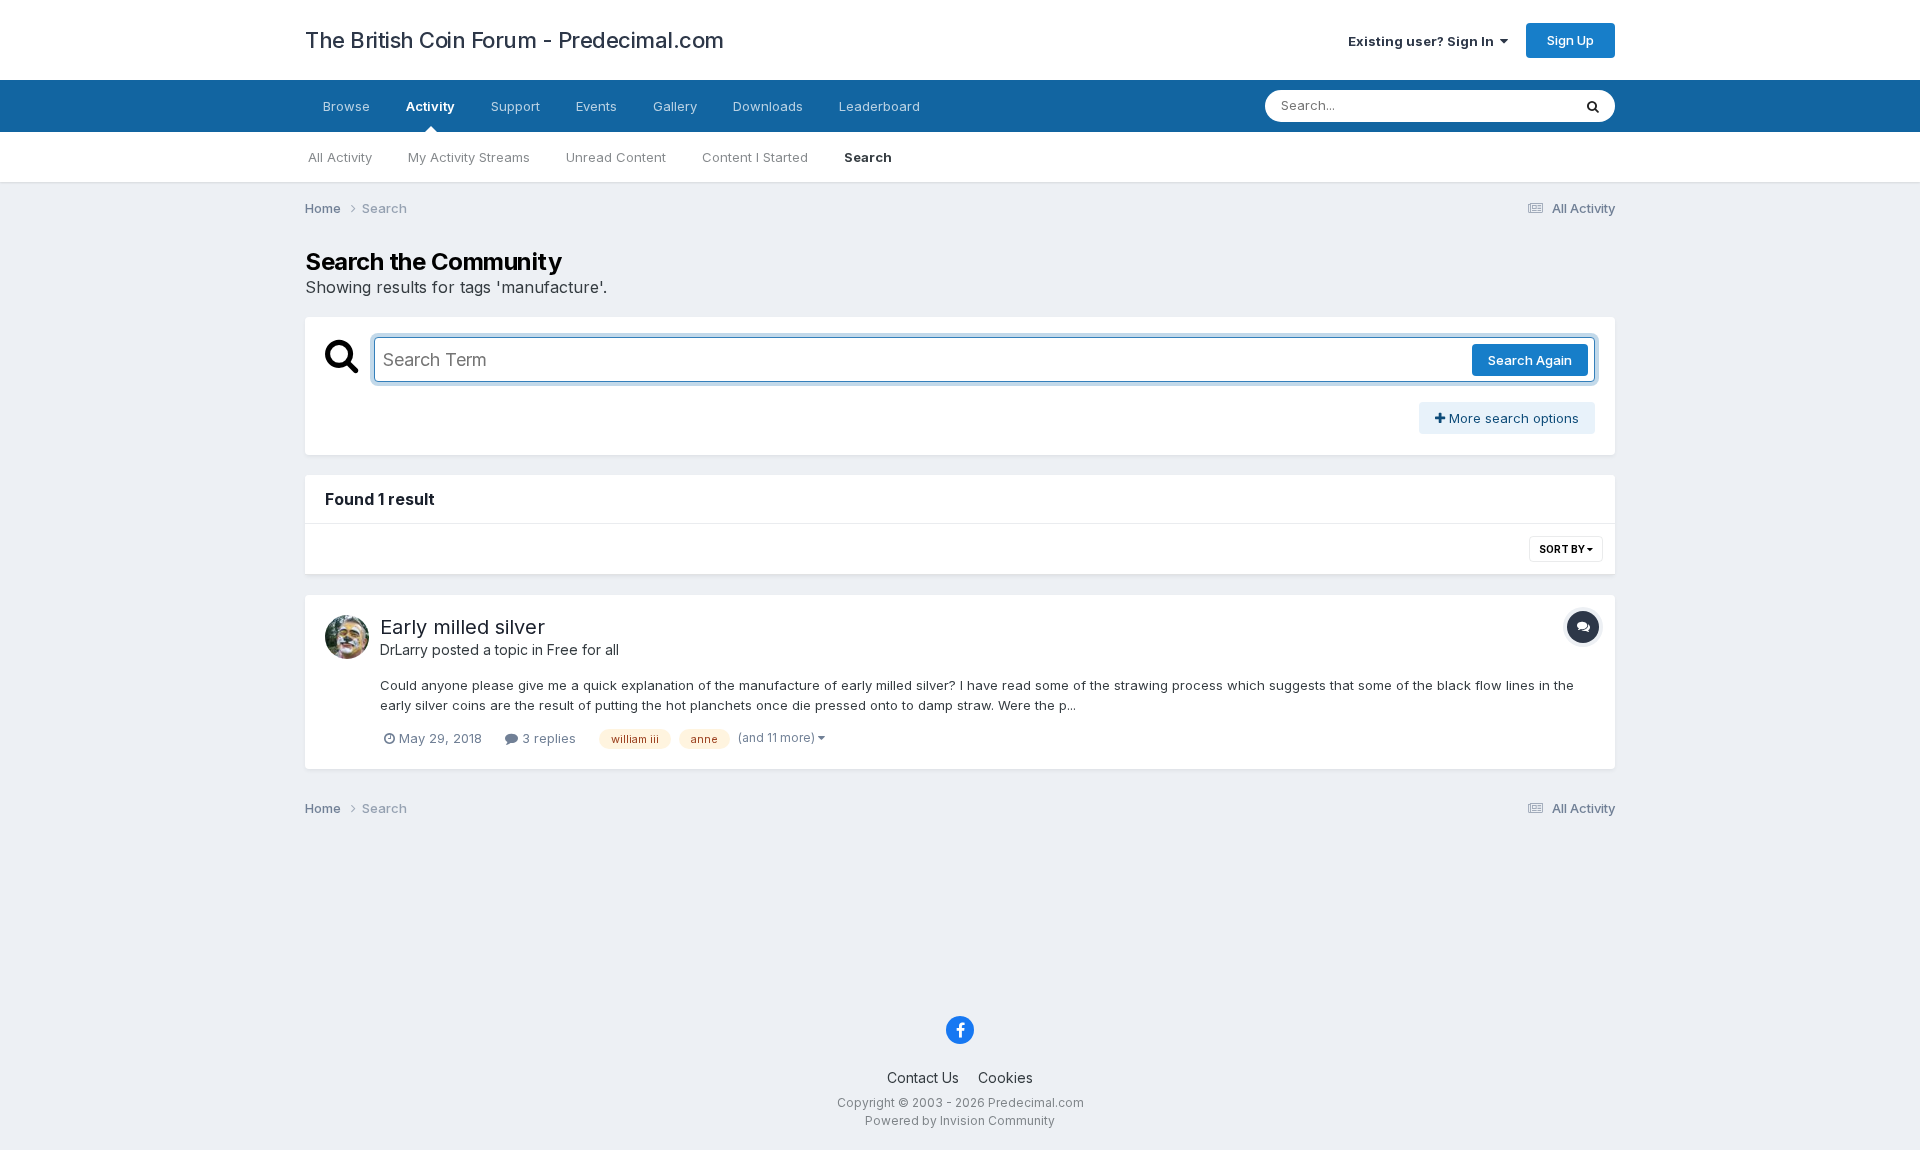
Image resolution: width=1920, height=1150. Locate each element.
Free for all (583, 649)
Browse (346, 106)
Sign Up (1570, 40)
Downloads (768, 106)
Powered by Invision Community (960, 1120)
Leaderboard (879, 106)
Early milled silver (462, 627)
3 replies (547, 738)
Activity (430, 106)
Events (596, 106)
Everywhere (1509, 105)
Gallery (675, 106)
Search (868, 157)
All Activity (340, 157)
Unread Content (616, 157)
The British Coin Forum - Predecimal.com (514, 40)
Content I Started (755, 157)
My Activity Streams (469, 157)
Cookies (1005, 1077)
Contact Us (923, 1077)
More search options (1512, 418)
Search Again (1530, 360)
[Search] (1593, 106)
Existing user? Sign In (1424, 41)
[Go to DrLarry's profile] (347, 637)
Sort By (1563, 549)
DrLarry (404, 649)
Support (515, 106)
